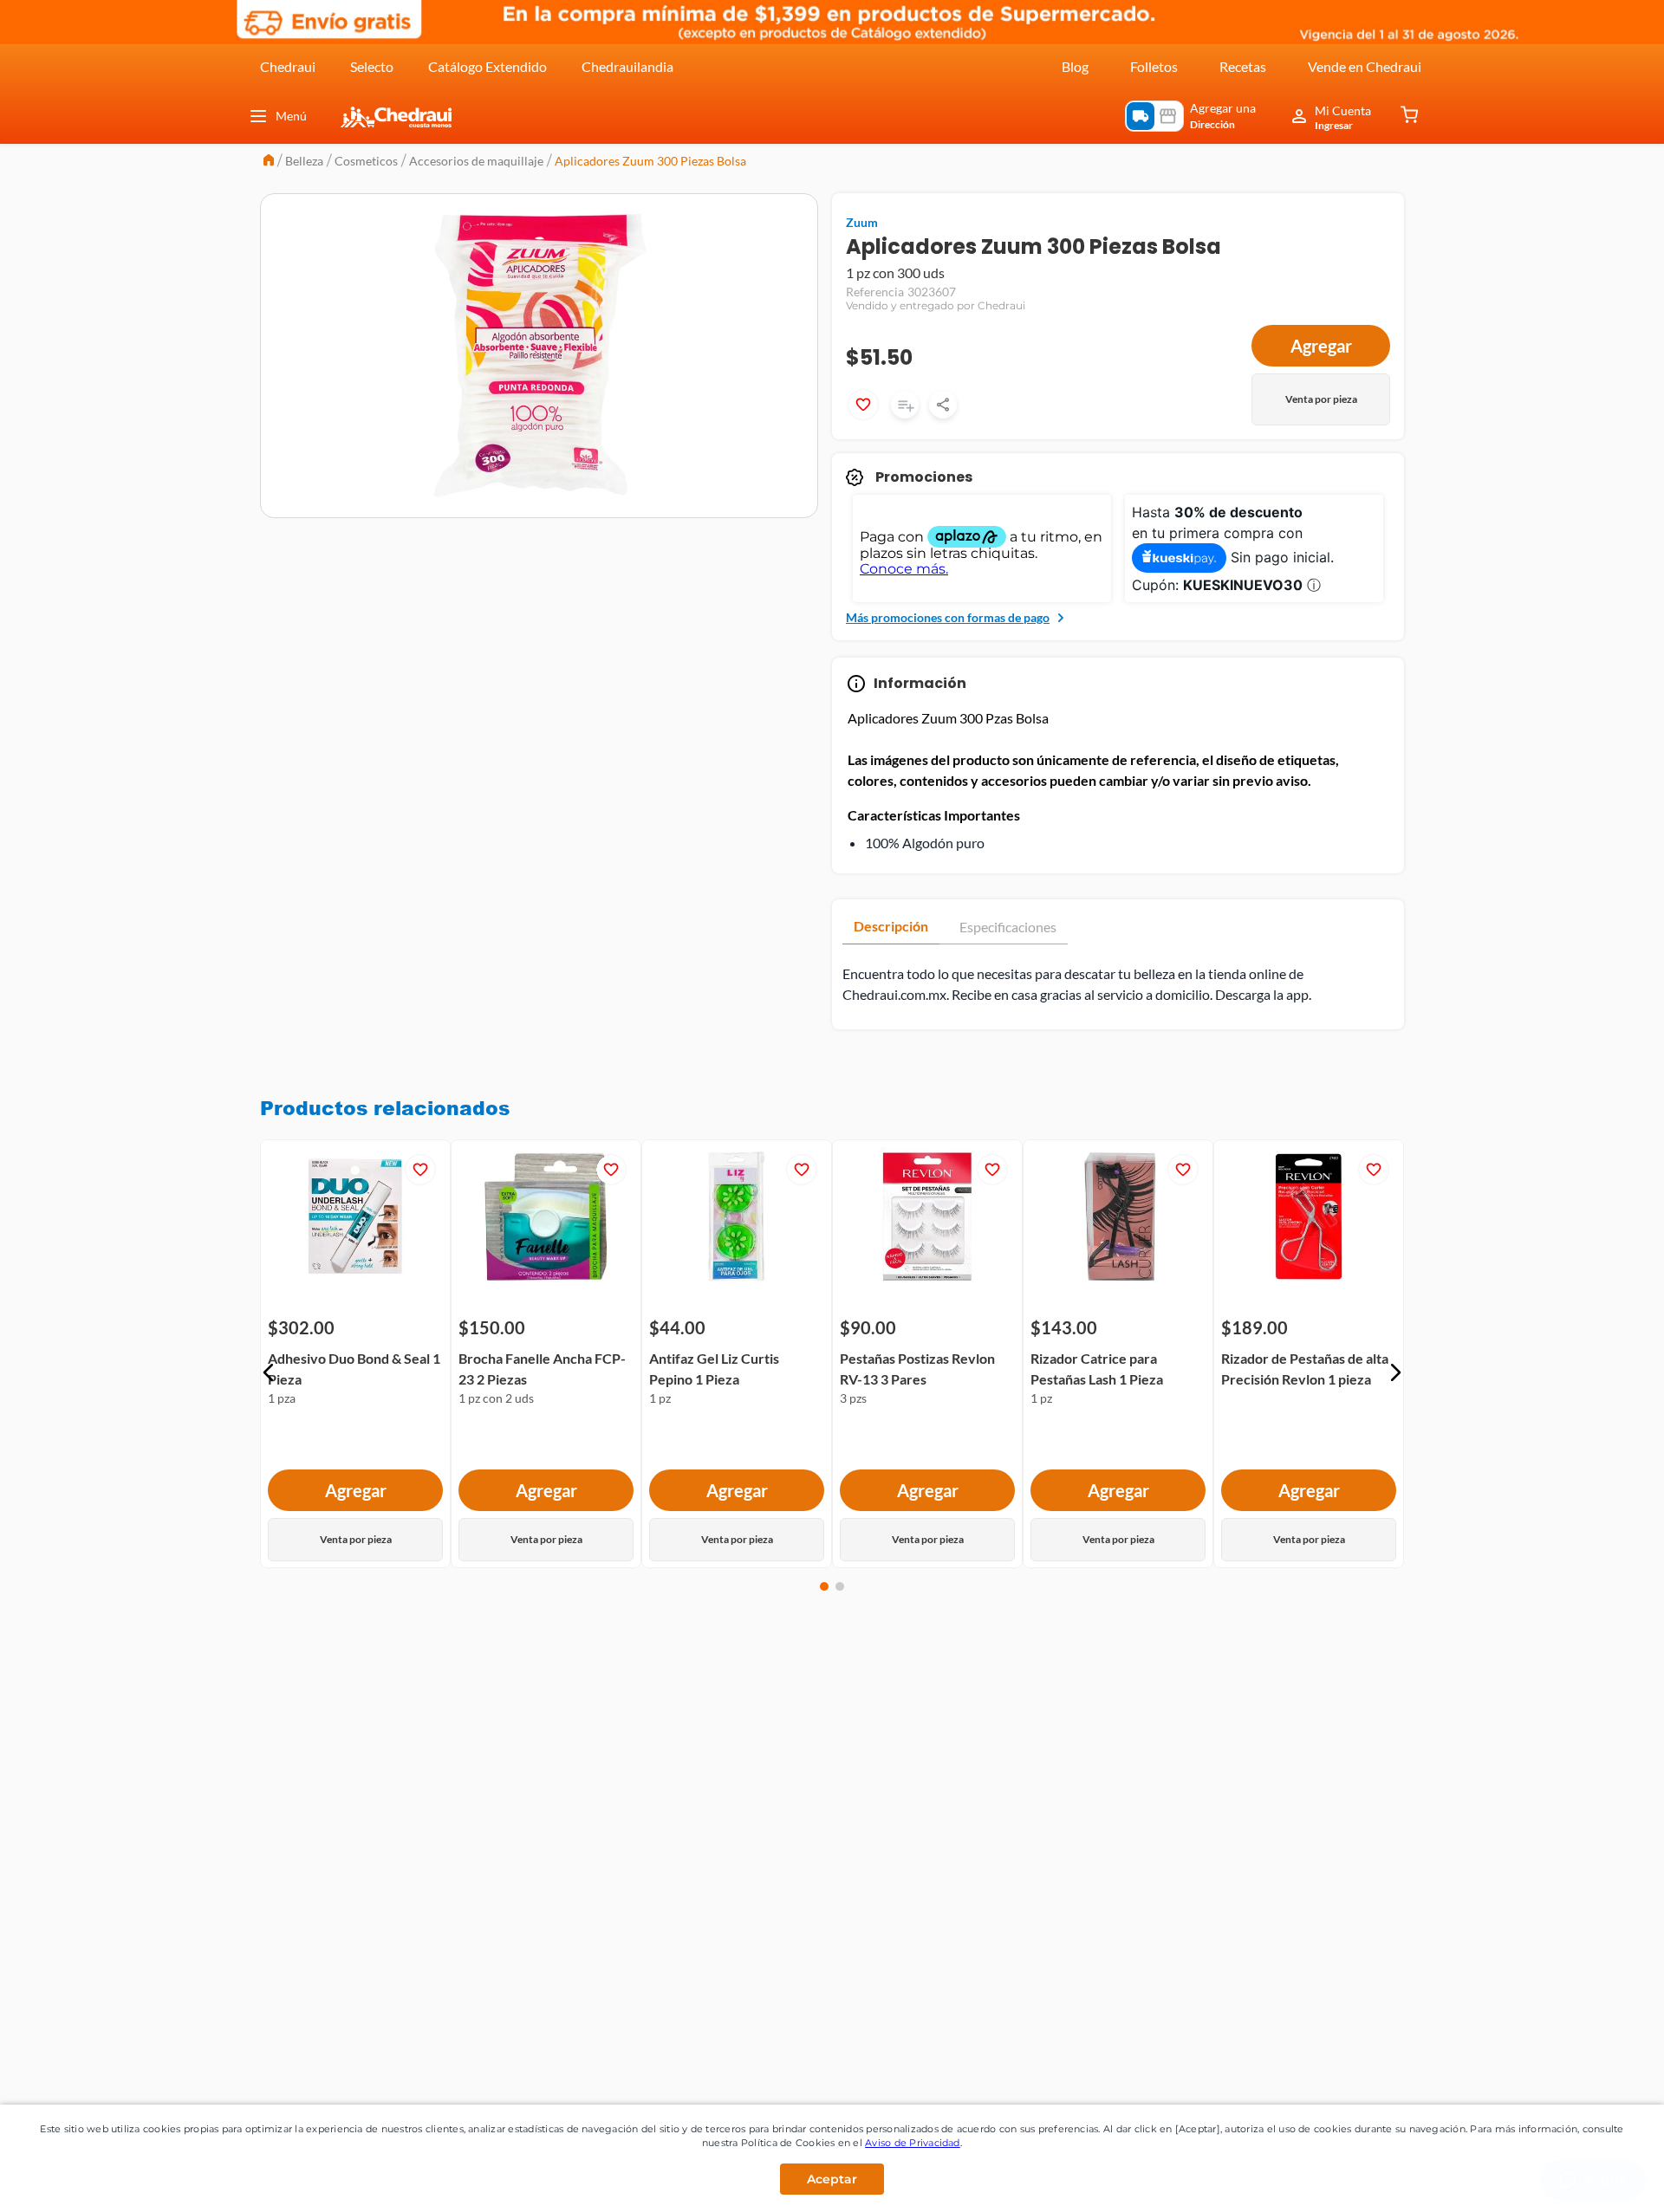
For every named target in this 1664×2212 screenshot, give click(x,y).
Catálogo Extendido (487, 66)
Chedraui (288, 66)
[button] (269, 1372)
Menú (291, 116)
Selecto (372, 66)
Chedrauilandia (627, 66)
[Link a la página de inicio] (269, 162)
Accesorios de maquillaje (476, 161)
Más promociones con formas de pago (948, 617)
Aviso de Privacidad (913, 2143)
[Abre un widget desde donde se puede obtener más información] (1593, 2182)
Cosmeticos (366, 161)
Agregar (1321, 346)
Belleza (304, 161)
